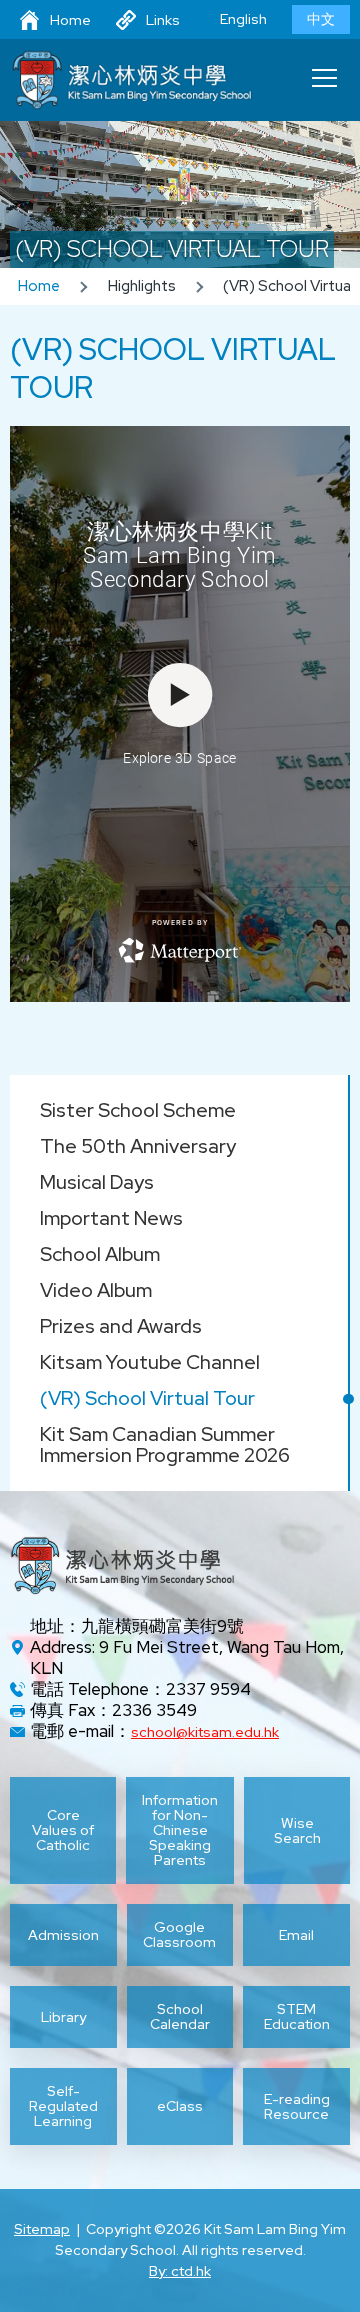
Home (70, 20)
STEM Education (297, 2017)
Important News (111, 1218)
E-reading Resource (297, 2106)
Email (296, 1935)
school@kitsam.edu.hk (205, 1732)
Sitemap (42, 2229)
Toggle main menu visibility (325, 77)
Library (63, 2017)
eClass (180, 2106)
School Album (100, 1254)
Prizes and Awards (121, 1326)
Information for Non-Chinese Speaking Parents (180, 1830)
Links (163, 20)
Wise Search (297, 1830)
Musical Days (97, 1182)
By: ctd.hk (180, 2271)
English (243, 19)
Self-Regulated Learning (63, 2106)
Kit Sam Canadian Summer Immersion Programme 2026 (165, 1444)
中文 (321, 19)
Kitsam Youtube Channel (150, 1362)
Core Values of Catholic (63, 1830)
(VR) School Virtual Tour (147, 1398)
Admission (63, 1935)
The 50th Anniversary (138, 1146)
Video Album (96, 1290)
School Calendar (180, 2017)
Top (359, 2273)
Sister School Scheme (138, 1110)
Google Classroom (179, 1935)
